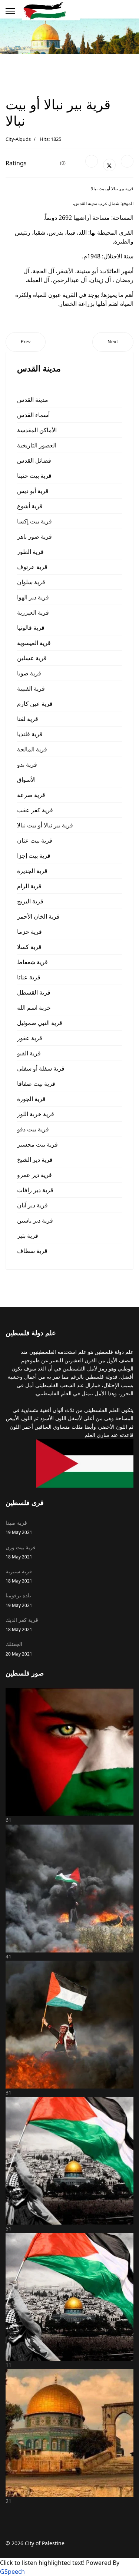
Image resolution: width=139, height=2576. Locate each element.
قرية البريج (30, 901)
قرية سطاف (32, 1251)
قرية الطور (30, 552)
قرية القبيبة (31, 688)
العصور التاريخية (37, 445)
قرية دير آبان (32, 1205)
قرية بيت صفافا (36, 1084)
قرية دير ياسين (35, 1220)
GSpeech (12, 2572)
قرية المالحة (32, 749)
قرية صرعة (31, 795)
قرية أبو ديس (33, 491)
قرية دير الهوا (33, 597)
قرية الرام (29, 886)
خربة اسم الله (34, 1008)
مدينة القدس (33, 400)
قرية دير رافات (35, 1190)
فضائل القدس (34, 460)
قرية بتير (28, 1236)
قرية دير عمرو (34, 1175)
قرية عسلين (32, 658)
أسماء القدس (33, 415)
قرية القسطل (34, 992)
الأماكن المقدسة (37, 430)
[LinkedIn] (127, 161)
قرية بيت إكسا (34, 521)
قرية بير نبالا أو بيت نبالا (45, 825)
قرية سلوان (31, 582)
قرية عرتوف (32, 567)
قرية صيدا (19, 1527)
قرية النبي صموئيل (40, 1023)
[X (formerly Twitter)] (109, 165)
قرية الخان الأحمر (38, 916)
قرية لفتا (28, 719)
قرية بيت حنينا (34, 476)
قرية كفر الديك (22, 1624)
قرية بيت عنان (35, 840)
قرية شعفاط (32, 962)
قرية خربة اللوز (36, 1114)
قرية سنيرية (19, 1576)
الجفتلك (19, 1648)
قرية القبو (29, 1053)
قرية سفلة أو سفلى (41, 1068)
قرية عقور (30, 1038)
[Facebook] (92, 161)
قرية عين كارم (35, 704)
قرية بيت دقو (33, 1129)
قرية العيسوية (34, 643)
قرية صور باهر (34, 536)
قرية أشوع (30, 506)
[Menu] (10, 11)
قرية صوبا (29, 673)
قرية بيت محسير (37, 1144)
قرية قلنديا (30, 734)
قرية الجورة (31, 1099)
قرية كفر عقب (35, 810)
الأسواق (26, 780)
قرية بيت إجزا (34, 856)
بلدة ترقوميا (19, 1600)
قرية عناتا (29, 977)
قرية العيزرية (33, 612)
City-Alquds (18, 139)
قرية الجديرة (32, 871)
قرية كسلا (29, 947)
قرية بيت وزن (21, 1552)
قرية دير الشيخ (35, 1160)
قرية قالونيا (31, 628)
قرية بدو (27, 764)
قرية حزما (29, 932)
